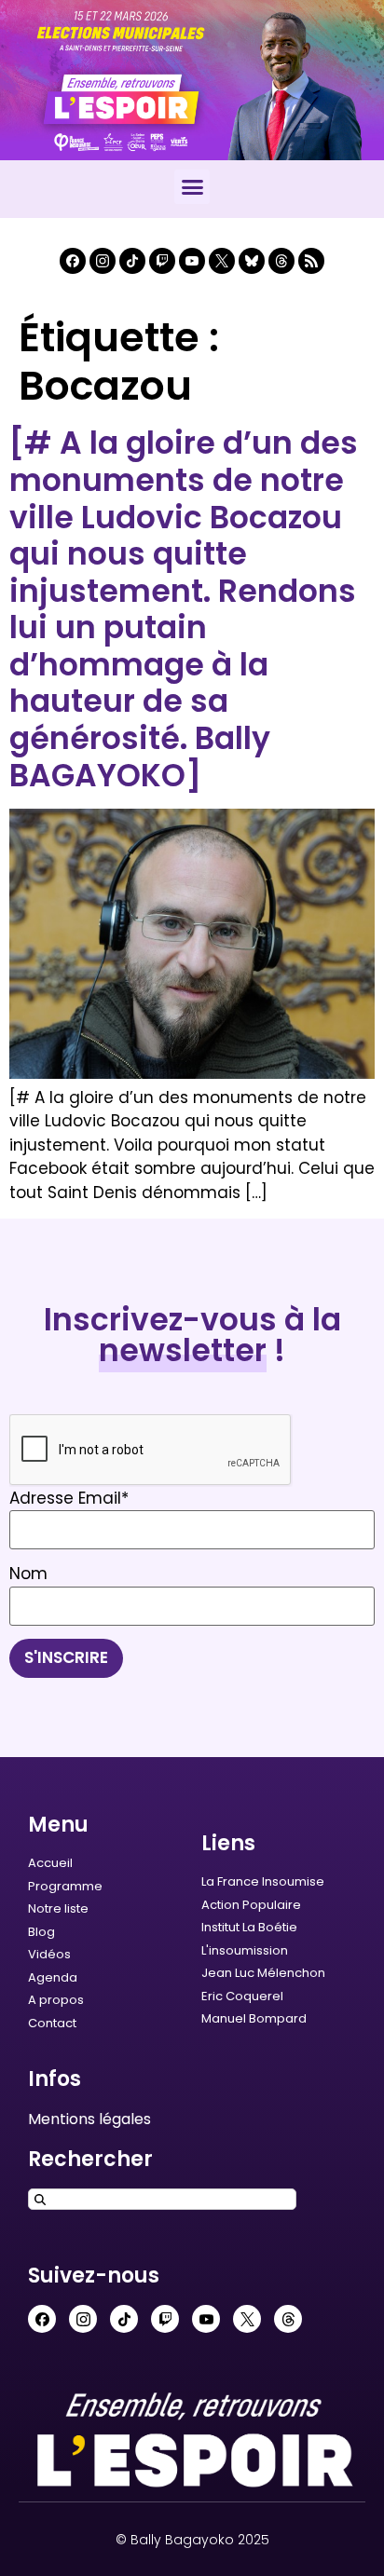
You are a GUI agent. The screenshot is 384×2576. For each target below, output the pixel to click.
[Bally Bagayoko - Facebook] (73, 261)
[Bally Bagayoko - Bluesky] (252, 261)
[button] (192, 187)
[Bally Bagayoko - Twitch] (162, 261)
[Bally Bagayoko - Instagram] (103, 261)
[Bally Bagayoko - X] (222, 261)
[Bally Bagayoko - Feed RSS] (311, 261)
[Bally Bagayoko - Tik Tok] (132, 261)
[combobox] (162, 2199)
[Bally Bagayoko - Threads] (281, 261)
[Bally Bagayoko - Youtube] (192, 261)
